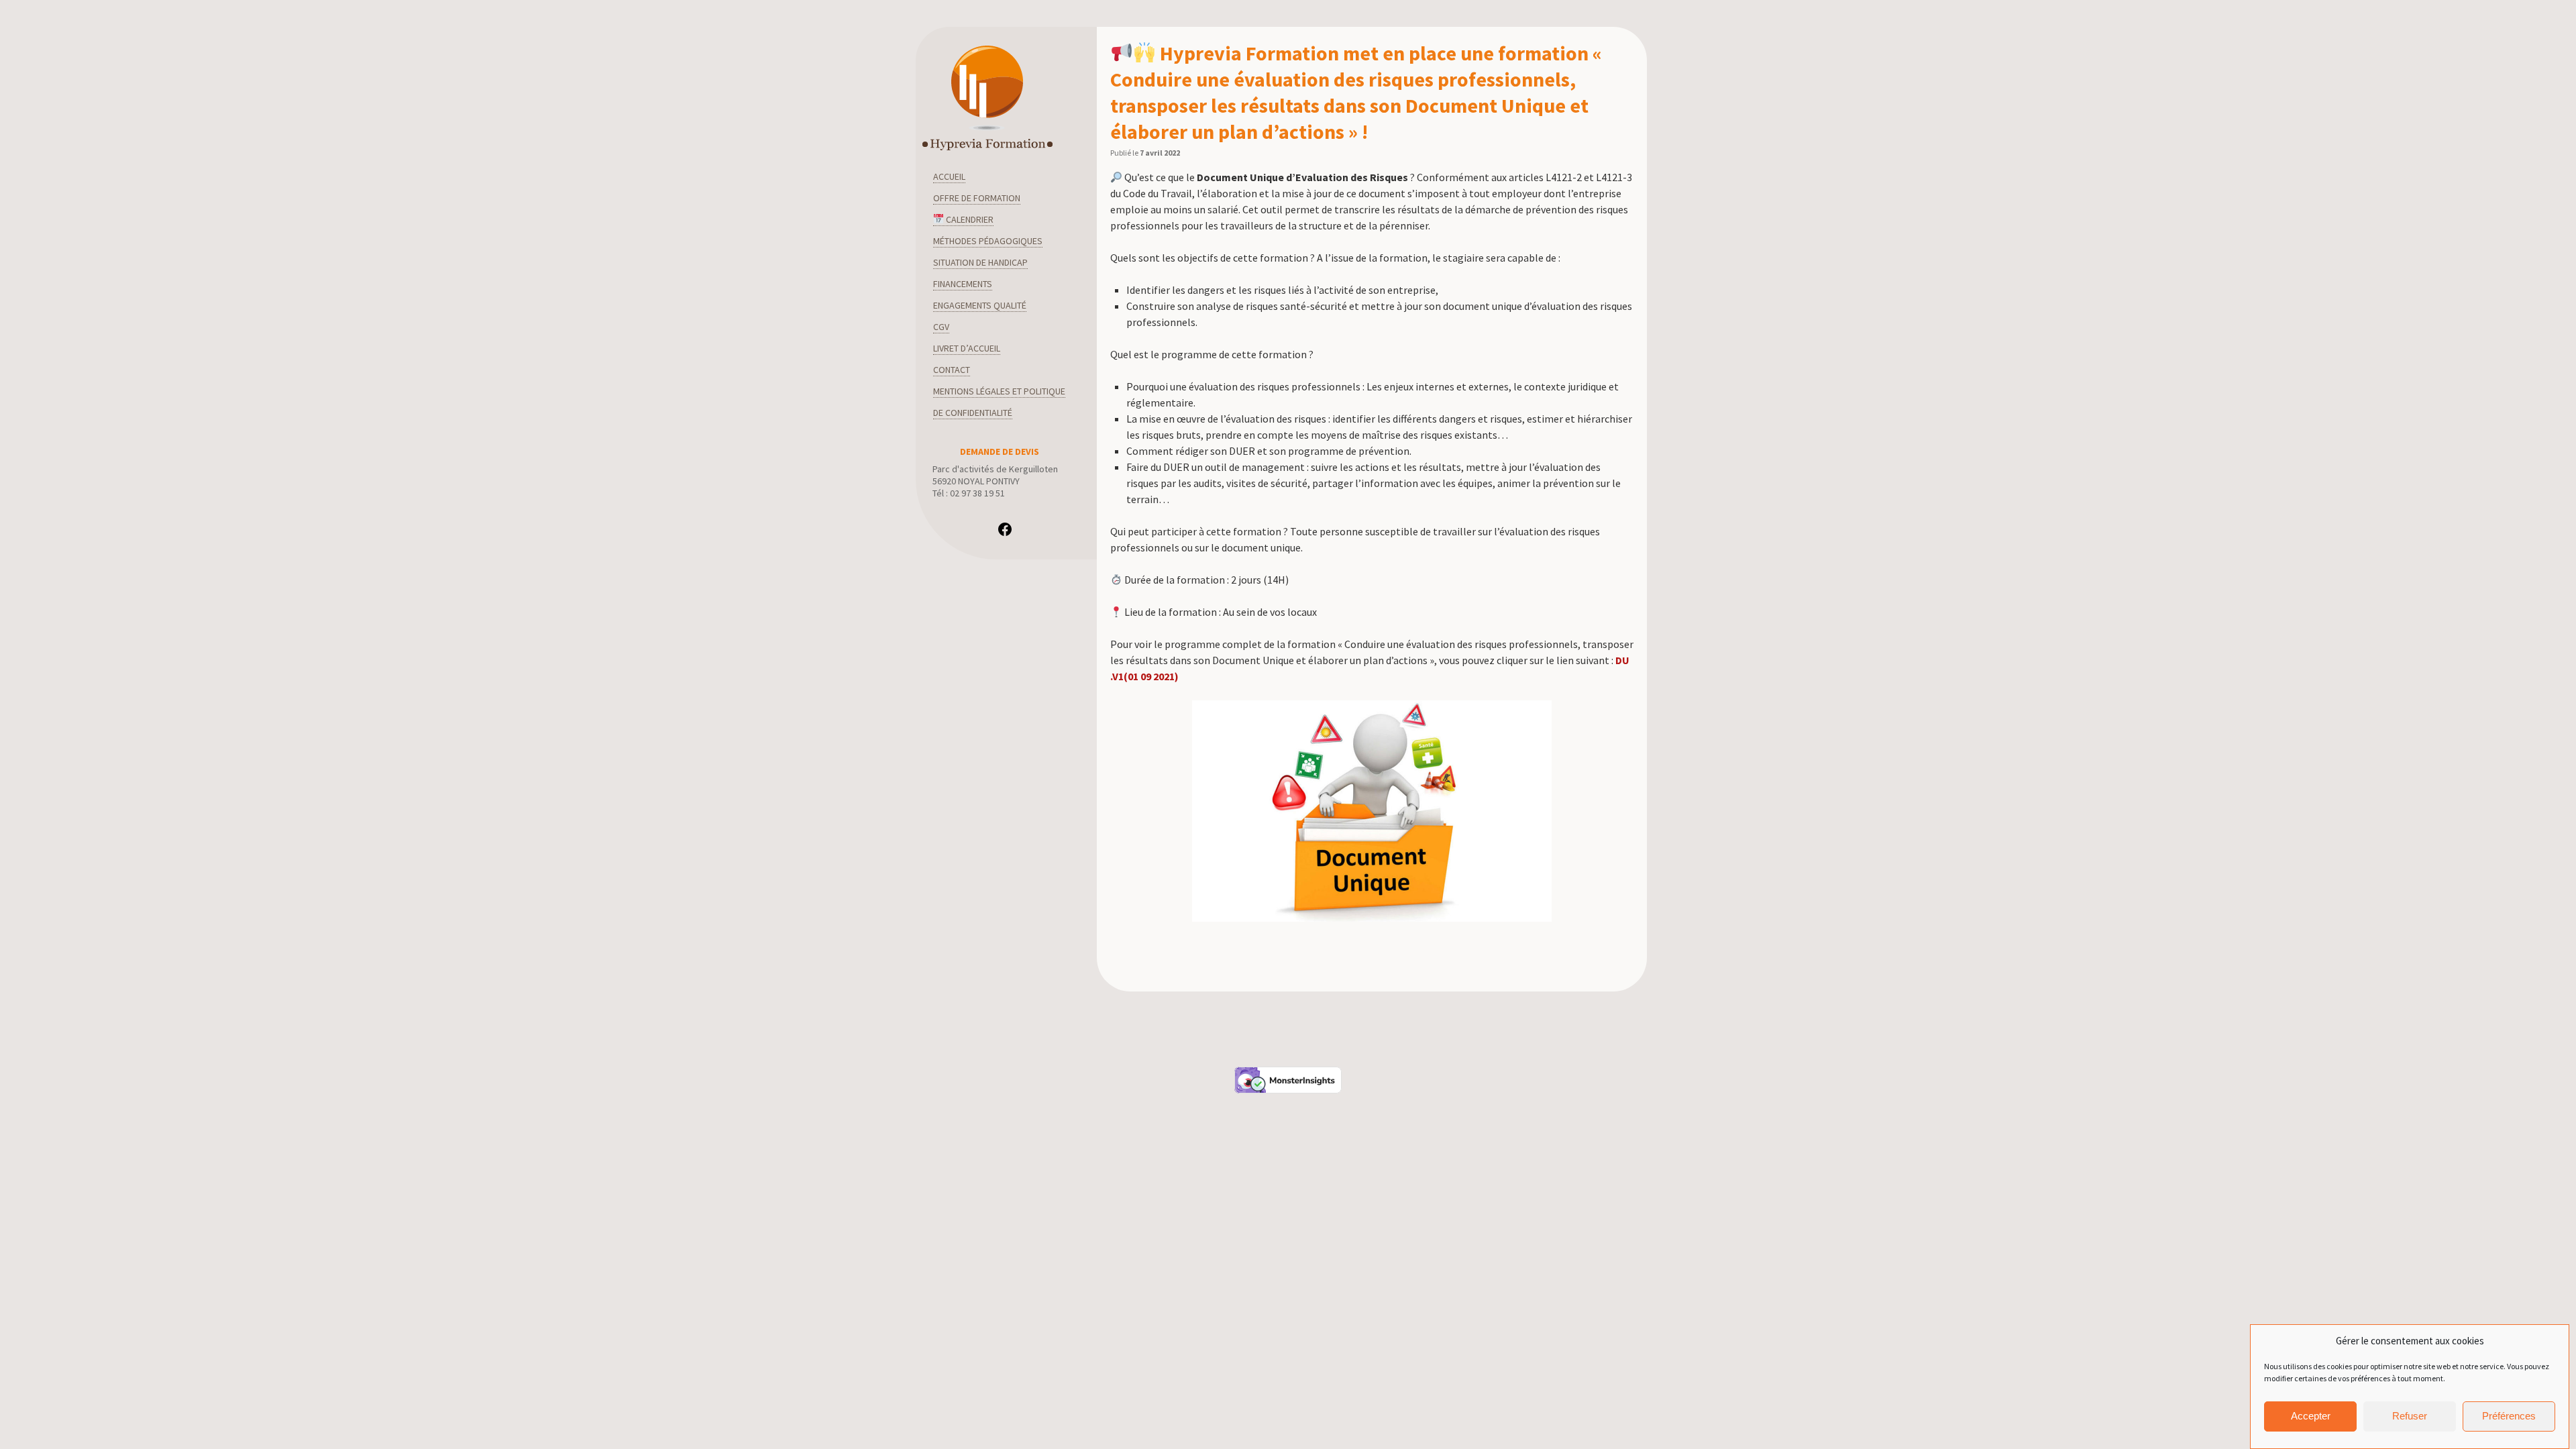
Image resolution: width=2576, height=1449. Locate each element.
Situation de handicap (980, 262)
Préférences (2509, 1416)
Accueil (949, 176)
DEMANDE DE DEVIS (1000, 451)
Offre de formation (977, 198)
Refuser (2410, 1416)
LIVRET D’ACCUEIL (967, 348)
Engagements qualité (980, 305)
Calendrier (969, 219)
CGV (941, 327)
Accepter (2311, 1416)
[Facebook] (1005, 534)
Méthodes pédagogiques (988, 241)
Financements (963, 284)
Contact (952, 370)
